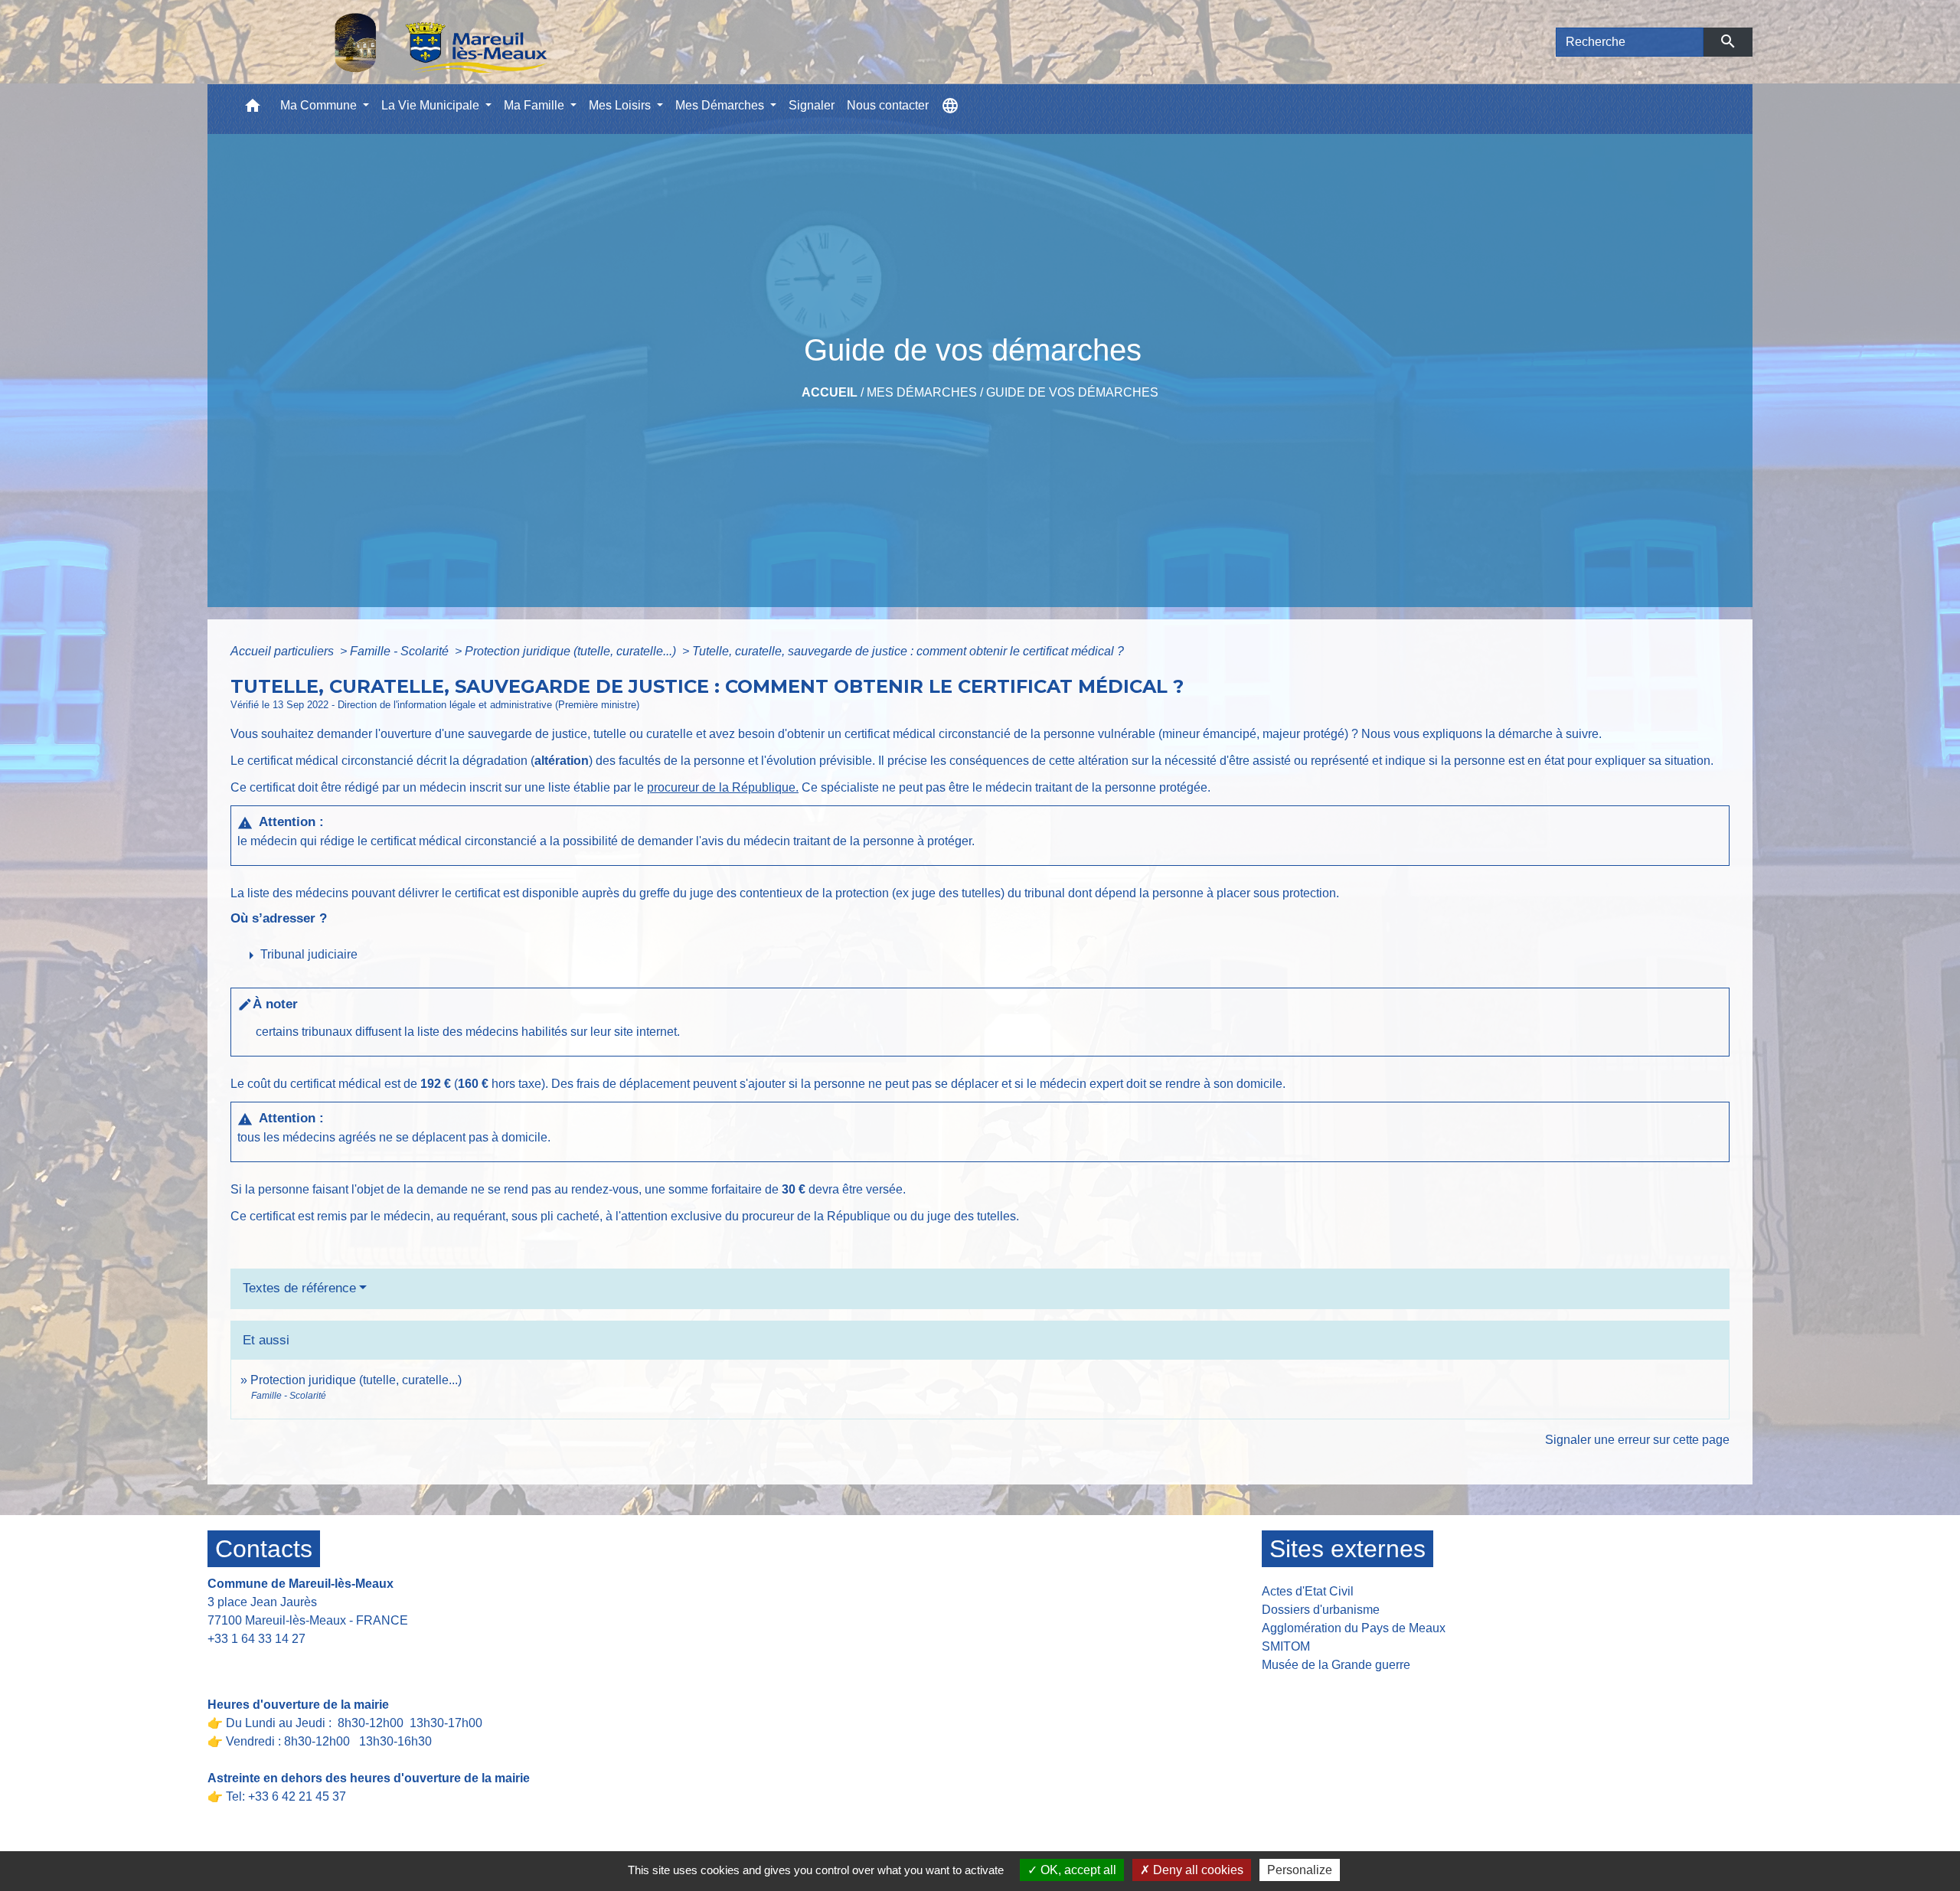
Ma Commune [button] (320, 105)
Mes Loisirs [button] (621, 105)
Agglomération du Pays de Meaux (1354, 1628)
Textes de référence (299, 1288)
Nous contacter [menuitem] (888, 105)
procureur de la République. (723, 787)
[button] (253, 109)
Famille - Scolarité (401, 651)
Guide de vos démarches (1072, 392)
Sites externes (1347, 1549)
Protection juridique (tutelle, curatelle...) (572, 651)
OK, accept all (1077, 1870)
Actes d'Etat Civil (1308, 1591)
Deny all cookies (1197, 1870)
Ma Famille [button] (536, 105)
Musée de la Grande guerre (1336, 1665)
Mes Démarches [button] (721, 105)
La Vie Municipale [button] (432, 105)
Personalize (1300, 1870)
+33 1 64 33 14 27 (256, 1639)
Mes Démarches (922, 392)
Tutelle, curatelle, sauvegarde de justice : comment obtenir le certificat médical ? (908, 651)
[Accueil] (401, 42)
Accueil (830, 392)
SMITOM (1286, 1646)
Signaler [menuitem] (812, 105)
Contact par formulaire (278, 1662)
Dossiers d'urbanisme (1321, 1610)
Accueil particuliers (284, 651)
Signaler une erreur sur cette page (1637, 1440)
